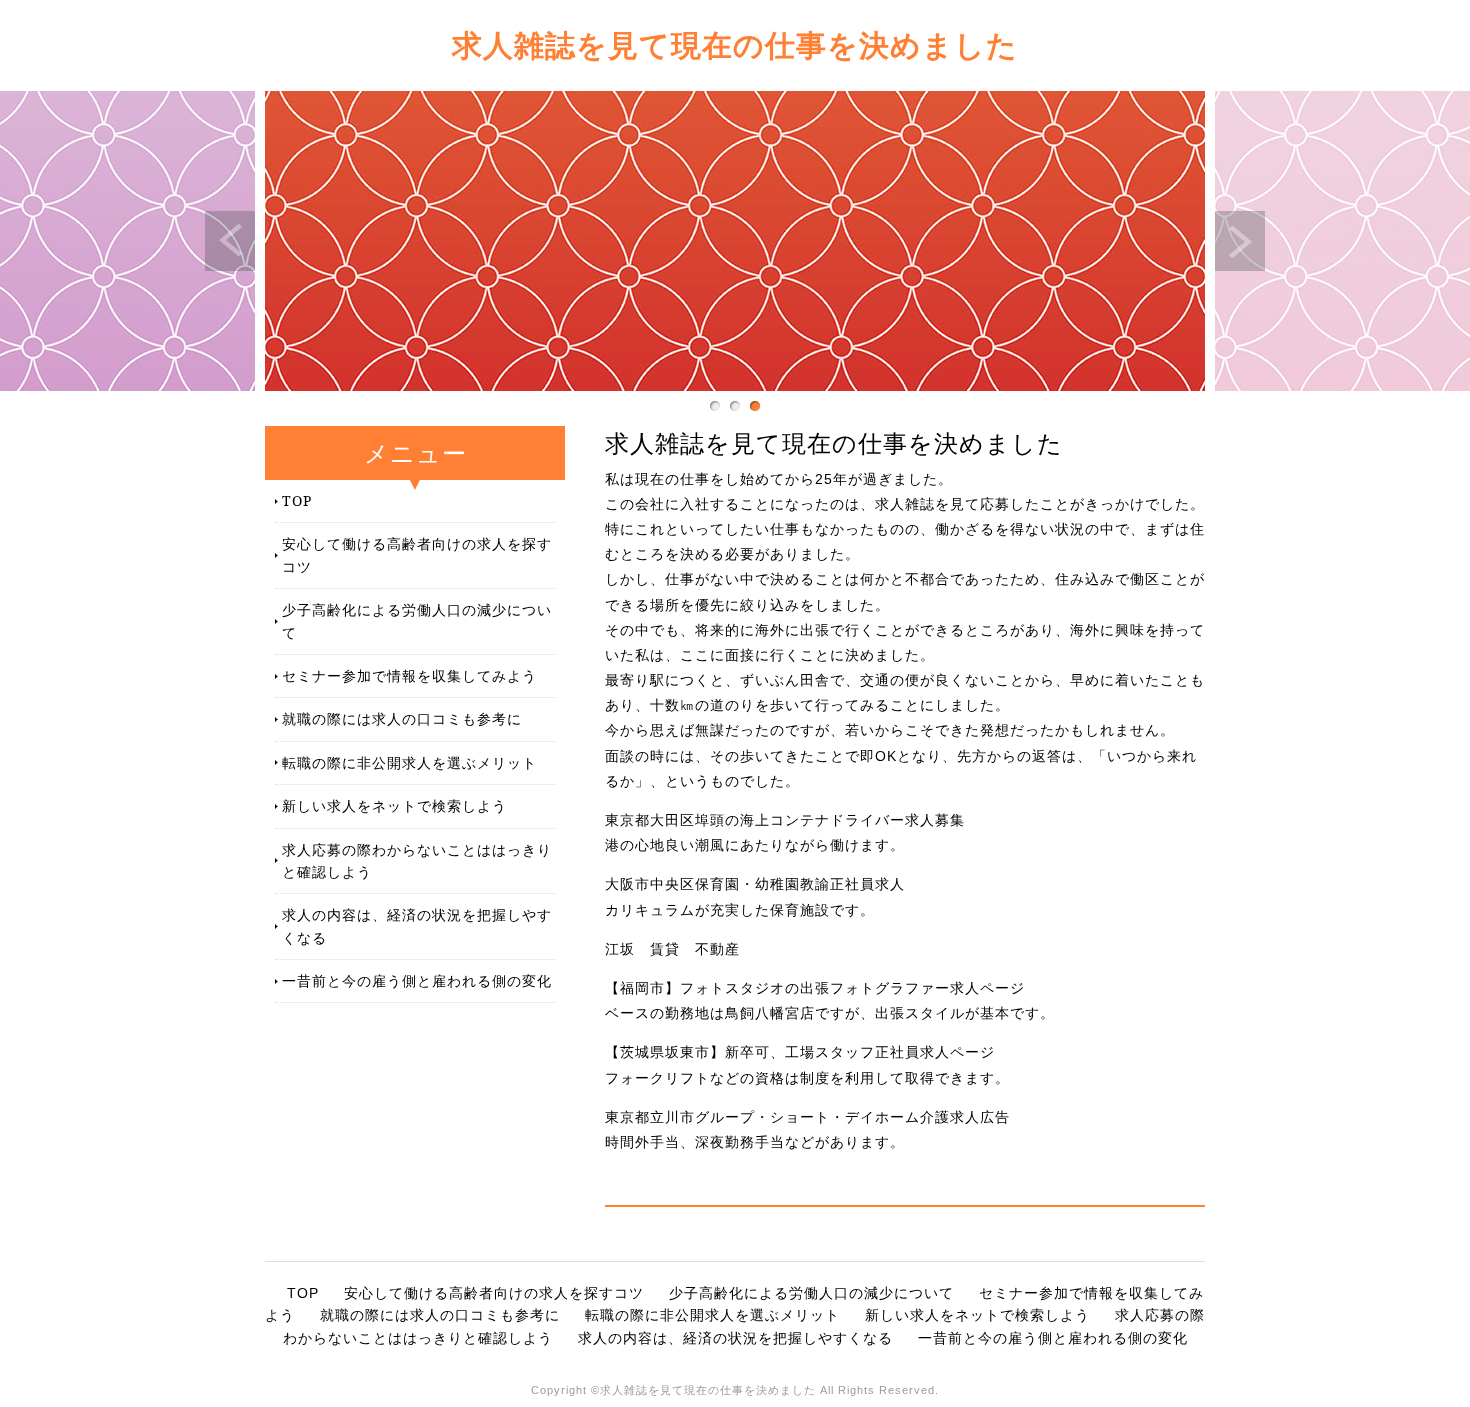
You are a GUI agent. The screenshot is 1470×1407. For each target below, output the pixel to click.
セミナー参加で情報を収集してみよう (409, 675)
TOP (297, 500)
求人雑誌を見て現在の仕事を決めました (735, 44)
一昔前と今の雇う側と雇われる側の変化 (417, 980)
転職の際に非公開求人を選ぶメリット (409, 762)
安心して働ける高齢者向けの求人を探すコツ (417, 554)
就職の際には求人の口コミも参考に (402, 718)
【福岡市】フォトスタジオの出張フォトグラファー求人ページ (815, 988)
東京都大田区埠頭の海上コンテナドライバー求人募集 (785, 820)
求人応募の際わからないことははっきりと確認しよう (417, 860)
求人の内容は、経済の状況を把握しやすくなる (417, 925)
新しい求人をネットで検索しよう (394, 805)
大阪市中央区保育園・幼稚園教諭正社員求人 (755, 884)
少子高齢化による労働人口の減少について (417, 620)
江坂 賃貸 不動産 (672, 949)
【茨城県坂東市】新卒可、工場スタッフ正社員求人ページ (800, 1052)
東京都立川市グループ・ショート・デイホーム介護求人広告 (807, 1117)
